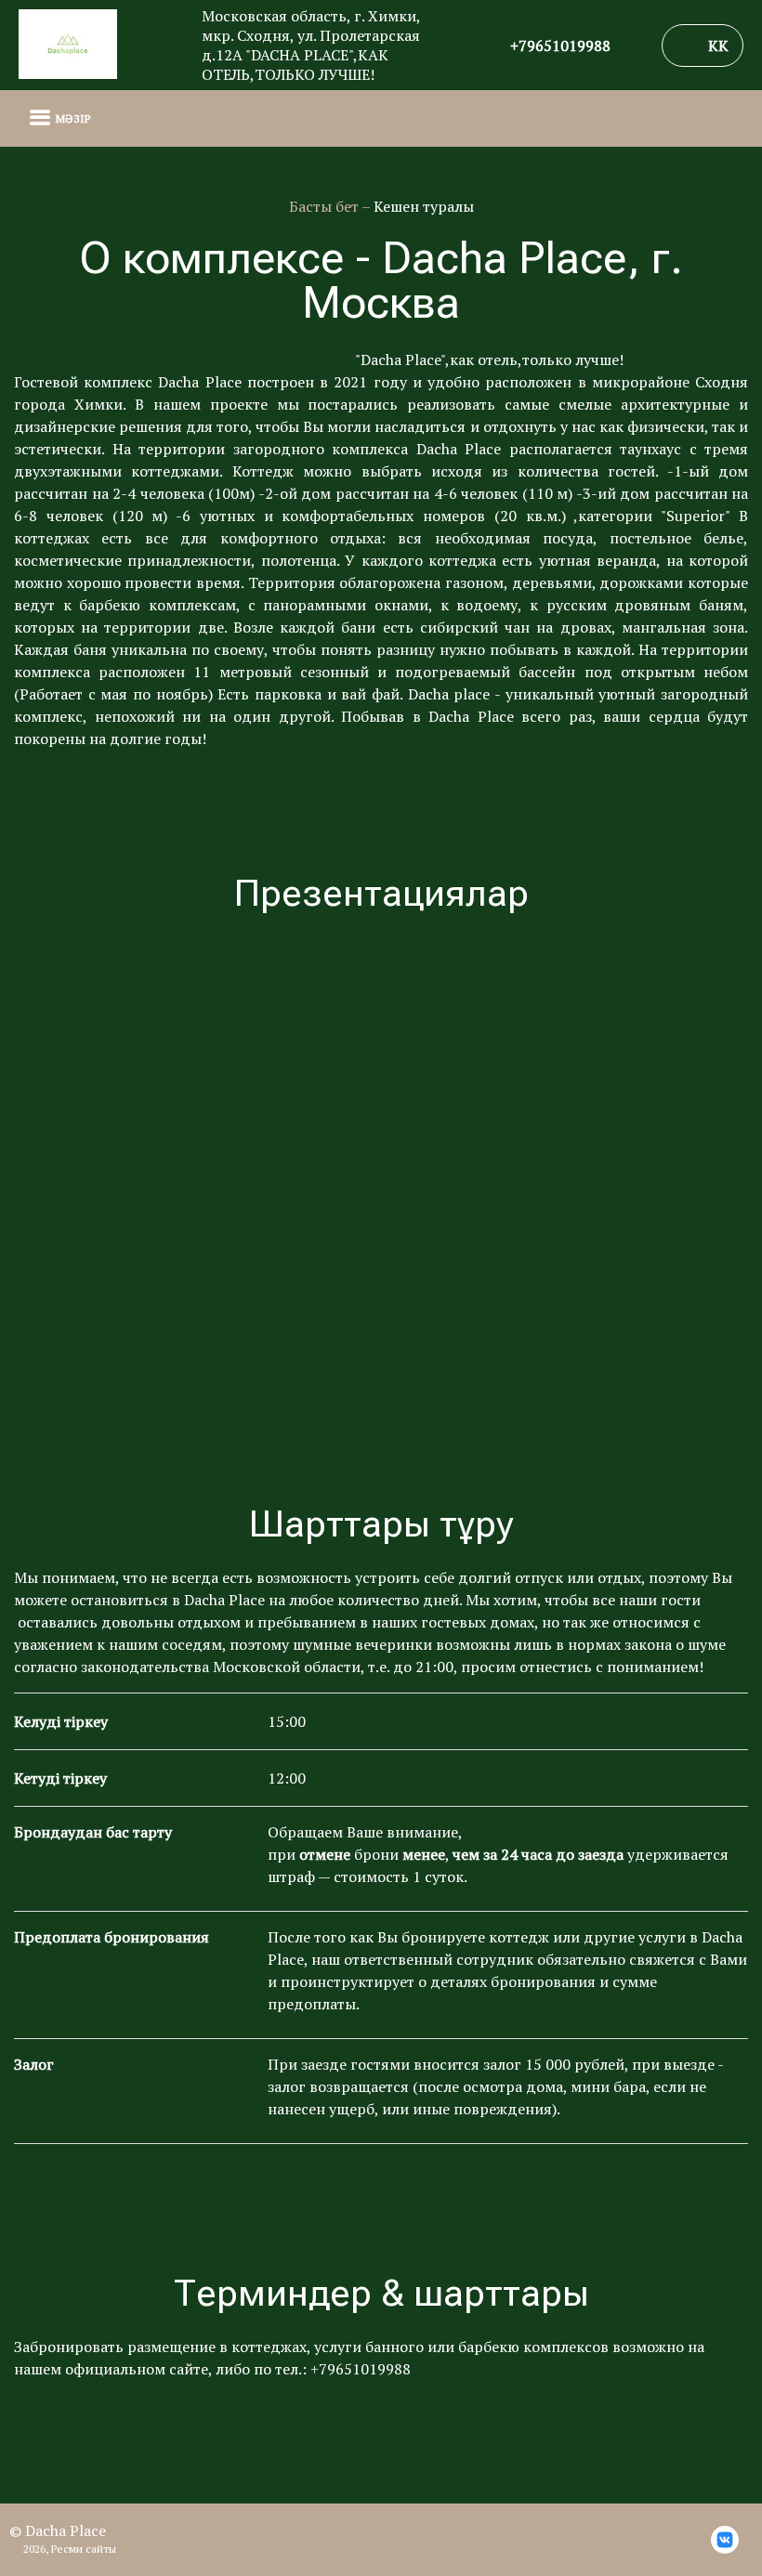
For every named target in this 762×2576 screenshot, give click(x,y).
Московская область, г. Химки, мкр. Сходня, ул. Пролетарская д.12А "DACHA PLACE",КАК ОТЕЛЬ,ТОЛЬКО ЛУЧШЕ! (311, 46)
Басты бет (325, 206)
